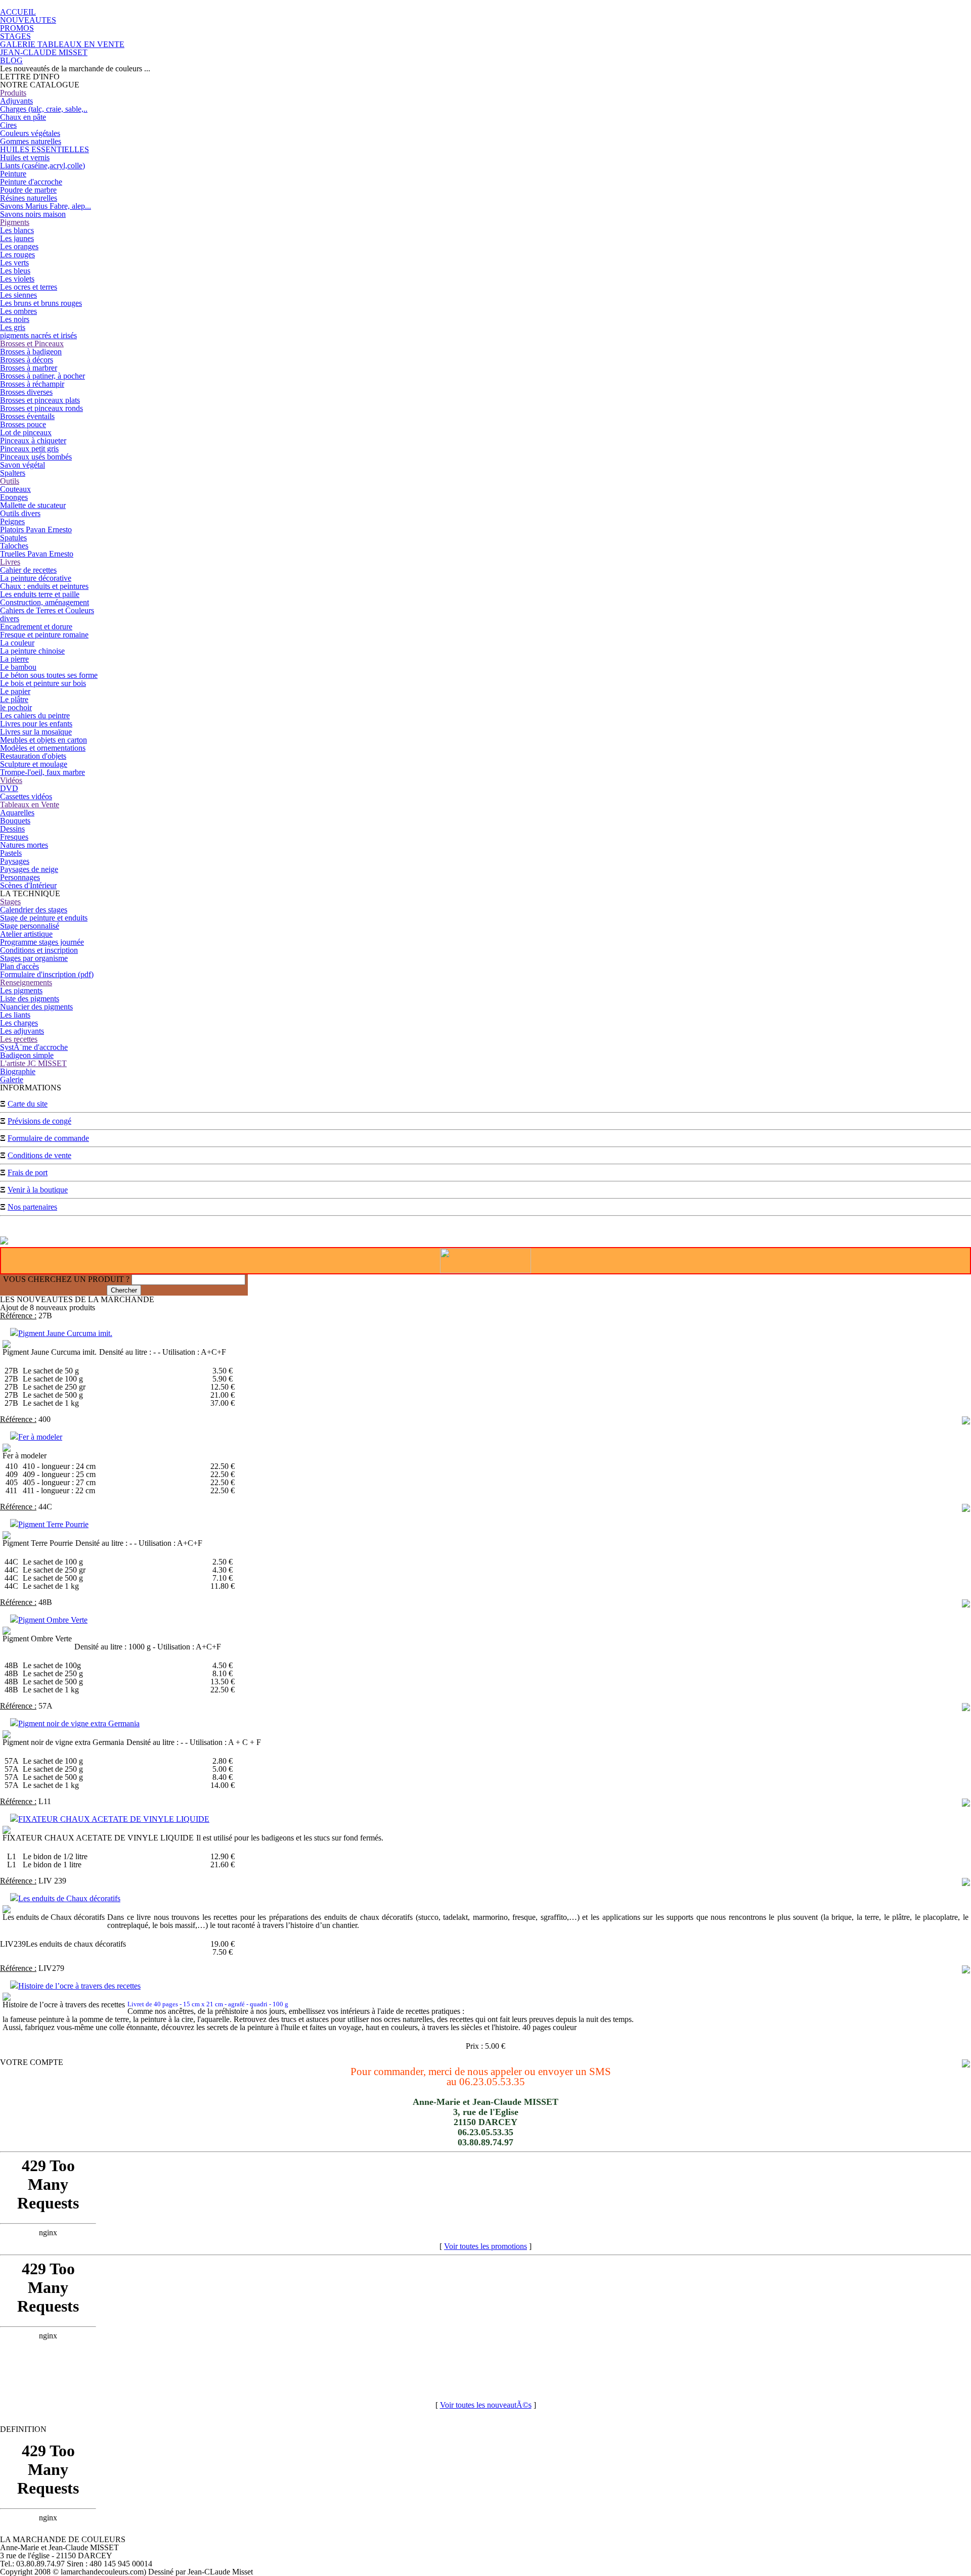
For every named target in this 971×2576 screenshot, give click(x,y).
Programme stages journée (42, 942)
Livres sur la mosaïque (36, 732)
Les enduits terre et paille (40, 594)
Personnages (20, 877)
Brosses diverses (26, 392)
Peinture (13, 174)
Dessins (12, 829)
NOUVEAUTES (28, 20)
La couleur (17, 643)
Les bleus (15, 271)
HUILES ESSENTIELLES (45, 149)
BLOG (11, 60)
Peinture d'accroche (31, 182)
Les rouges (17, 255)
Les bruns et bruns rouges (41, 303)
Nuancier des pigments (36, 1007)
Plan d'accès (19, 966)
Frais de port (28, 1172)
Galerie (12, 1079)
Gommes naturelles (31, 141)
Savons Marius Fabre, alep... (46, 206)
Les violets (17, 279)
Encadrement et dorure (36, 627)
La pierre (14, 659)
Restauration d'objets (33, 756)
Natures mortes (24, 845)
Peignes (12, 521)
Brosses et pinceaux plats (40, 400)
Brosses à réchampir (32, 384)
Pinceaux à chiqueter (33, 441)
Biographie (18, 1071)
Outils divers (20, 513)
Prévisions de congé (39, 1121)
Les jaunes (17, 238)
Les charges (19, 1023)
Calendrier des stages (34, 910)
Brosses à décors (27, 360)
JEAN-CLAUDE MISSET (44, 52)
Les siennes (18, 295)
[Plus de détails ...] (966, 1422)
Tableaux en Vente (30, 804)
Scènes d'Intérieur (28, 885)
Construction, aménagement (45, 602)
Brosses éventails (27, 416)
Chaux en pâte (23, 117)
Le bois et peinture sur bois (43, 683)
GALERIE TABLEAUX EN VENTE (62, 44)
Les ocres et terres (29, 287)
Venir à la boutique (38, 1190)
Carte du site (28, 1104)
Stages (10, 902)
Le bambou (18, 667)
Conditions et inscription (39, 950)
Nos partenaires (32, 1207)
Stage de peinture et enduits (44, 918)
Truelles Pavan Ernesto (37, 554)
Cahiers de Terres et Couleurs (47, 610)
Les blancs (17, 230)
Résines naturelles (29, 198)
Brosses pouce (23, 424)
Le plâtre (14, 699)
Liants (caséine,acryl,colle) (42, 166)
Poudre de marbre (28, 190)
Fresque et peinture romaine (44, 635)
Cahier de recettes (28, 570)
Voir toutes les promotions (485, 2246)
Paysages (15, 861)
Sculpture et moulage (34, 764)
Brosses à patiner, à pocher (42, 376)
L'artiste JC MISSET (33, 1063)
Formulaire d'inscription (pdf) (47, 974)
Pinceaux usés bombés (36, 457)
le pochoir (16, 707)
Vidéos (11, 780)
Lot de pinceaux (26, 432)
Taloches (14, 546)
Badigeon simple (27, 1055)
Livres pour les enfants (36, 724)
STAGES (15, 36)
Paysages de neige (29, 869)
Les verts (14, 263)
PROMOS (17, 28)
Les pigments (21, 991)
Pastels (11, 853)
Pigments (15, 222)
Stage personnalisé (30, 926)
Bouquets (15, 821)
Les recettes (19, 1039)
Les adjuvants (22, 1031)
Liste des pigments (30, 999)
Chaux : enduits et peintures (44, 586)
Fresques (14, 837)
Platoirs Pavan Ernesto (36, 530)
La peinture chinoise (32, 651)
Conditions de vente (39, 1155)
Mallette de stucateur (33, 505)
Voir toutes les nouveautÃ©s (486, 2405)
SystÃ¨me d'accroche (34, 1047)
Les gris (13, 327)
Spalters (13, 473)
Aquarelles (17, 813)
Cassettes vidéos (26, 796)
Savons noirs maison (33, 214)
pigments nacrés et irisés (38, 335)
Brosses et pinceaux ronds (41, 408)
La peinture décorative (36, 578)
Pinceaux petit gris (29, 449)
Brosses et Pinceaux (32, 343)
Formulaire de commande (48, 1138)
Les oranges (19, 246)
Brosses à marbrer (29, 368)
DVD (9, 788)
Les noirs (15, 319)
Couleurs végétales (30, 133)
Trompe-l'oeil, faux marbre (42, 772)
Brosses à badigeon (31, 352)
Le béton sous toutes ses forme (49, 675)
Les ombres (18, 311)
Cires (8, 125)
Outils (10, 481)
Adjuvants (16, 101)
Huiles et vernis (25, 157)
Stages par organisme (34, 958)
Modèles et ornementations (43, 748)
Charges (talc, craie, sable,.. (44, 109)
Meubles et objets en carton (43, 740)
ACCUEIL (18, 12)
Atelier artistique (26, 934)
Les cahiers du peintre (35, 716)
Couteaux (15, 489)
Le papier (15, 691)
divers (10, 618)
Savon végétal (23, 465)
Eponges (14, 497)
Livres (10, 562)
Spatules (13, 538)
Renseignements (26, 982)
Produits (13, 93)
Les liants (15, 1015)
